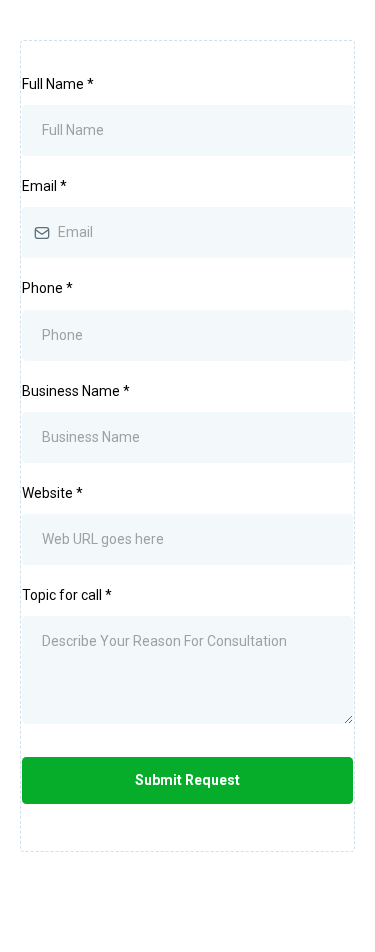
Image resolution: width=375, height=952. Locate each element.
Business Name (76, 391)
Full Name (58, 84)
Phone (47, 288)
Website (52, 493)
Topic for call (67, 595)
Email (44, 186)
